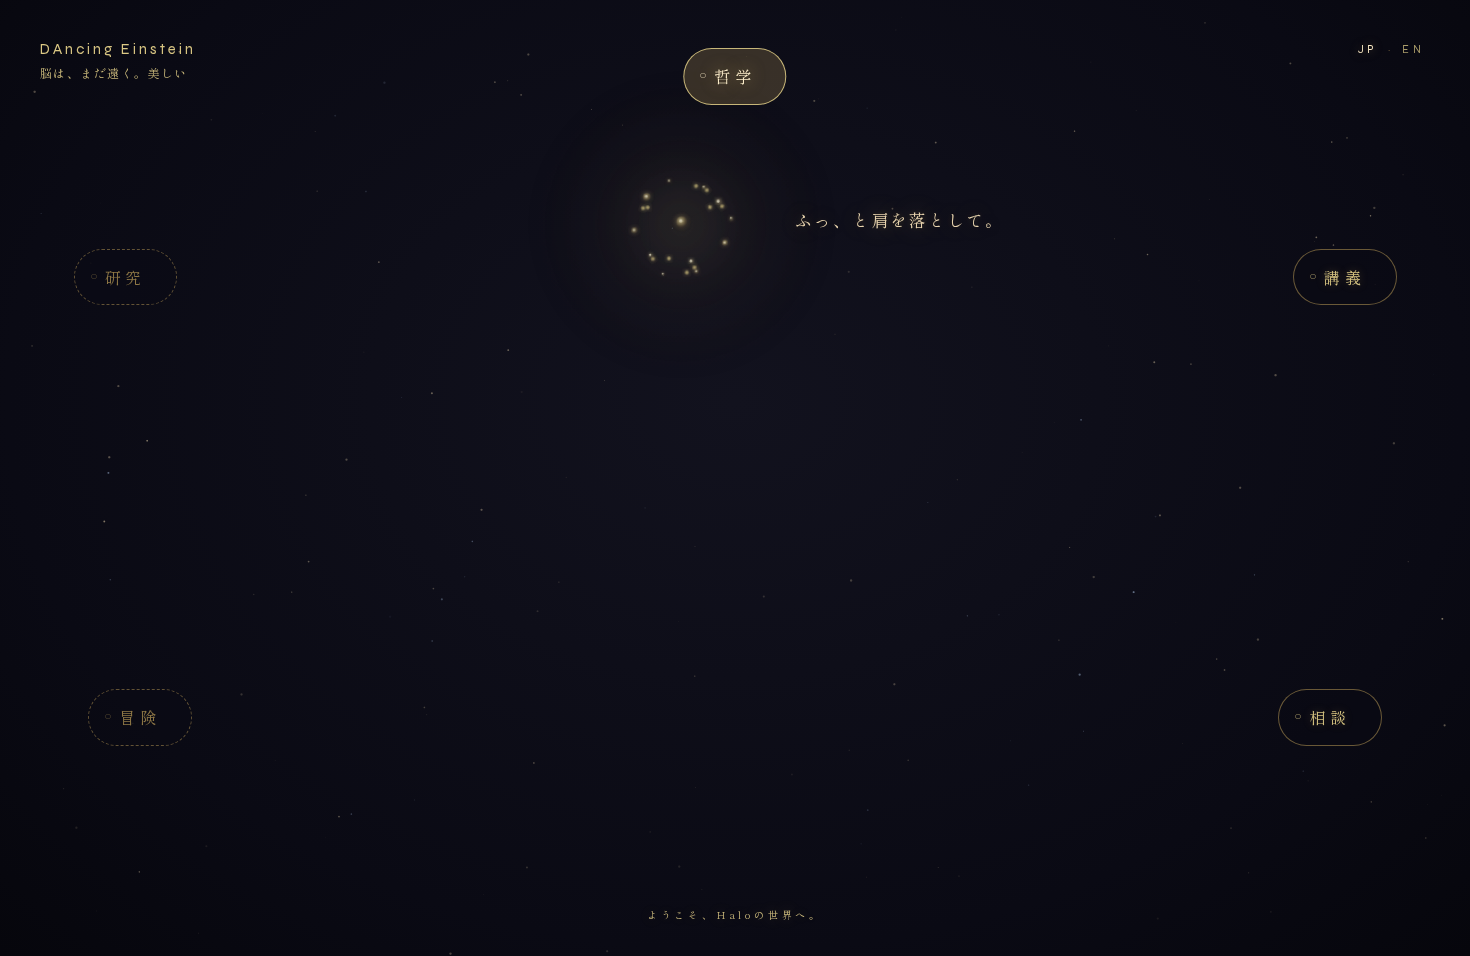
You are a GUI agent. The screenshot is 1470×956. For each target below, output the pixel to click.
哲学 (734, 76)
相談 (1329, 717)
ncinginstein (118, 49)
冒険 (139, 717)
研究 (125, 277)
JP (1367, 49)
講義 (1344, 277)
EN (1413, 49)
